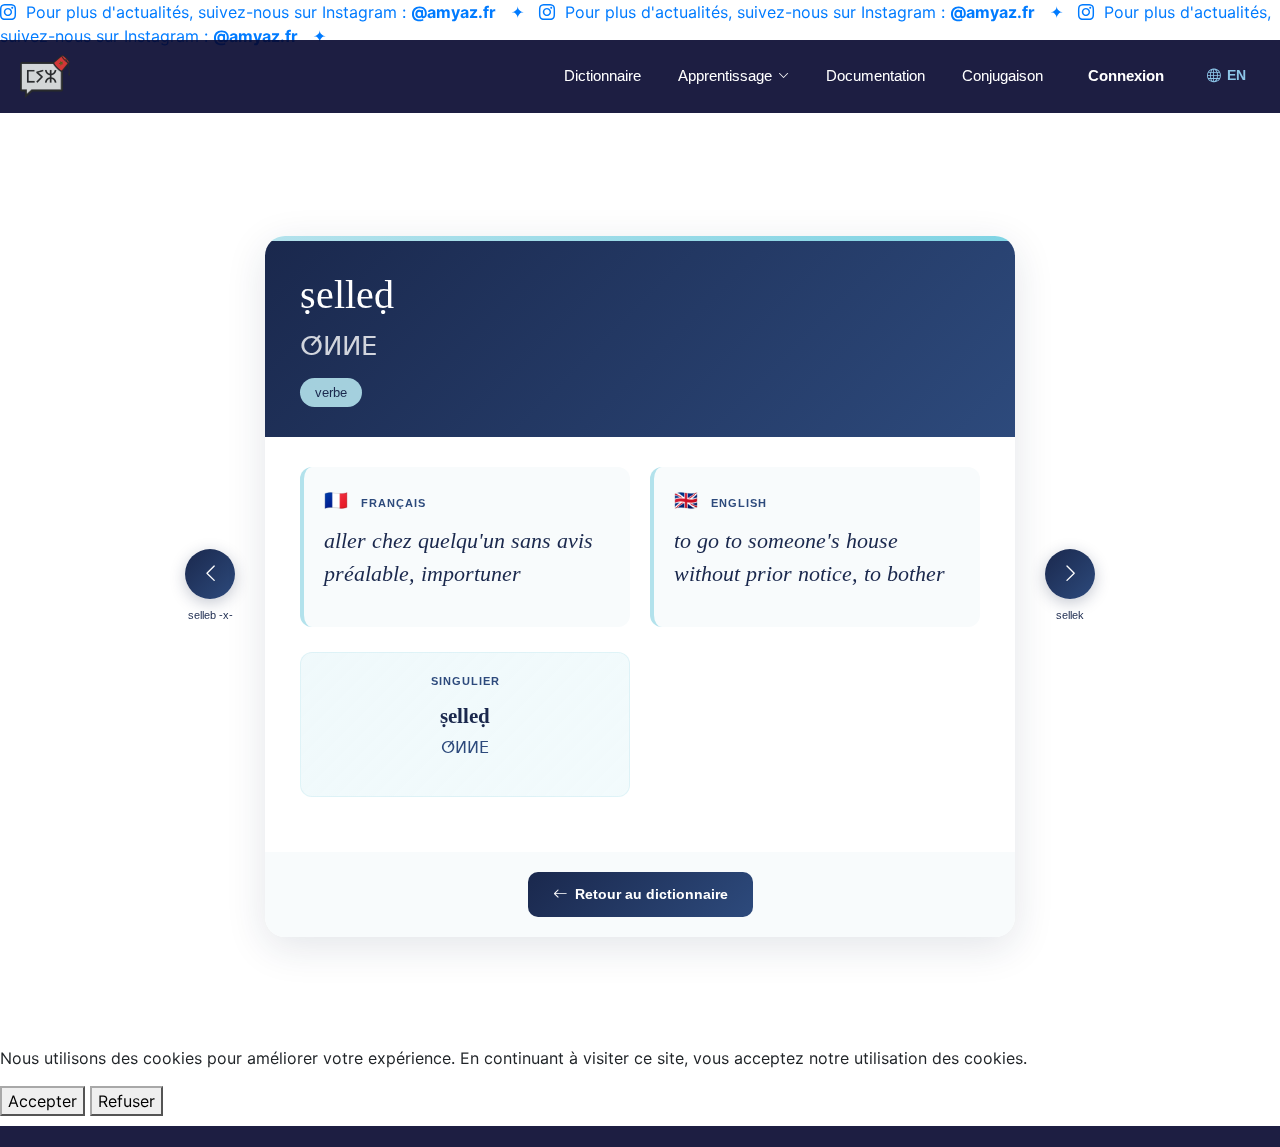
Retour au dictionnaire (651, 894)
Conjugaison (1002, 75)
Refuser (126, 1101)
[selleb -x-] (210, 574)
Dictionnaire (602, 75)
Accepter (42, 1101)
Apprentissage (725, 75)
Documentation (875, 75)
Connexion (1126, 75)
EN (1236, 75)
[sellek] (1070, 574)
